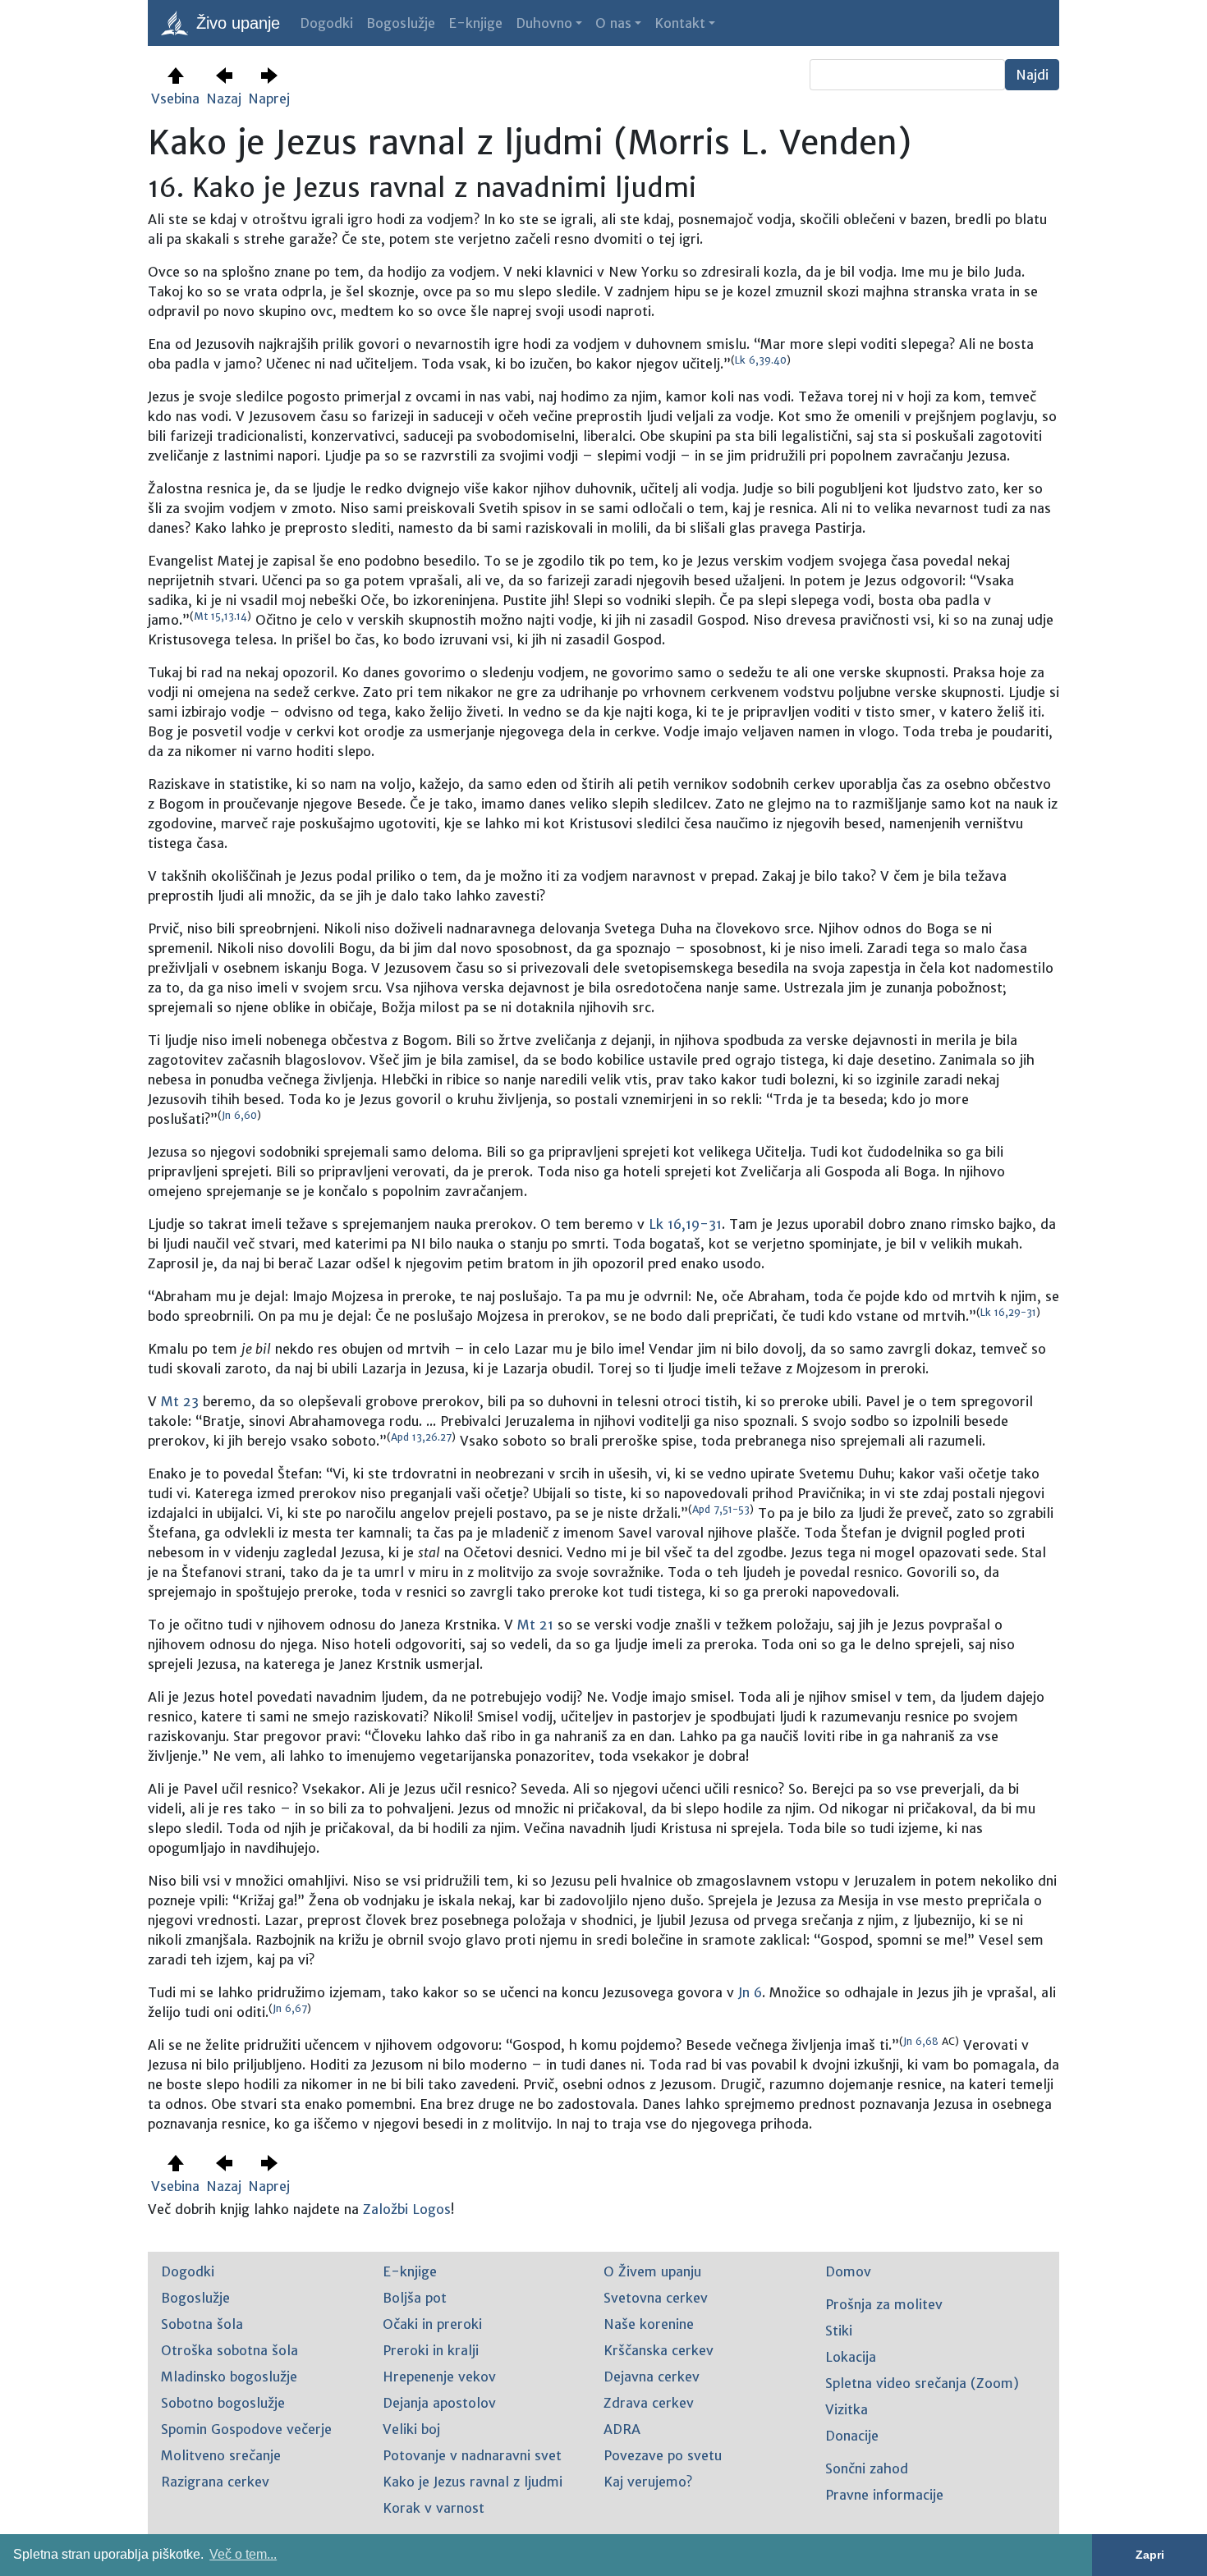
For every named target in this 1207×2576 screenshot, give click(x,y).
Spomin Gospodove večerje (246, 2429)
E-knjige (475, 23)
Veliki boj (411, 2429)
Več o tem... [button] (243, 2554)
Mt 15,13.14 (220, 616)
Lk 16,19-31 (685, 1224)
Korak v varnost (434, 2508)
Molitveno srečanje (221, 2455)
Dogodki (326, 23)
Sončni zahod (867, 2468)
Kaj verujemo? (648, 2482)
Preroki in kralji (431, 2350)
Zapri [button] (1150, 2555)
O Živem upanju (652, 2271)
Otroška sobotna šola (229, 2350)
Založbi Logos (407, 2209)
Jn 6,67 (290, 2008)
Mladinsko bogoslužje (229, 2377)
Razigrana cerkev (215, 2482)
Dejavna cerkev (652, 2377)
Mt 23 (180, 1401)
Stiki (839, 2331)
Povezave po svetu (663, 2455)
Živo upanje (236, 23)
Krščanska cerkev (659, 2350)
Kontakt (680, 23)
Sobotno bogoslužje (223, 2403)
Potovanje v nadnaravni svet (472, 2455)
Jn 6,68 (921, 2041)
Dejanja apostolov (439, 2403)
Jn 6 (750, 1992)
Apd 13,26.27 (421, 1437)
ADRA (622, 2429)
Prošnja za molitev (884, 2304)
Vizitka (847, 2409)
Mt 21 (535, 1625)
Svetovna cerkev (656, 2298)
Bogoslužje (401, 23)
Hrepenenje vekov (439, 2377)
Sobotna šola (202, 2324)
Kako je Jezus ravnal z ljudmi (473, 2482)
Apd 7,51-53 (721, 1509)
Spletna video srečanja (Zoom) (922, 2383)
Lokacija (851, 2357)
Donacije (852, 2436)
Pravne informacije (884, 2495)
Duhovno (544, 23)
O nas (613, 23)
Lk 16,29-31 (1008, 1312)
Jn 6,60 (239, 1115)
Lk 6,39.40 (761, 360)
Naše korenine (649, 2324)
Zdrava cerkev (649, 2403)
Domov (848, 2271)
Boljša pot (415, 2298)
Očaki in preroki (432, 2324)
